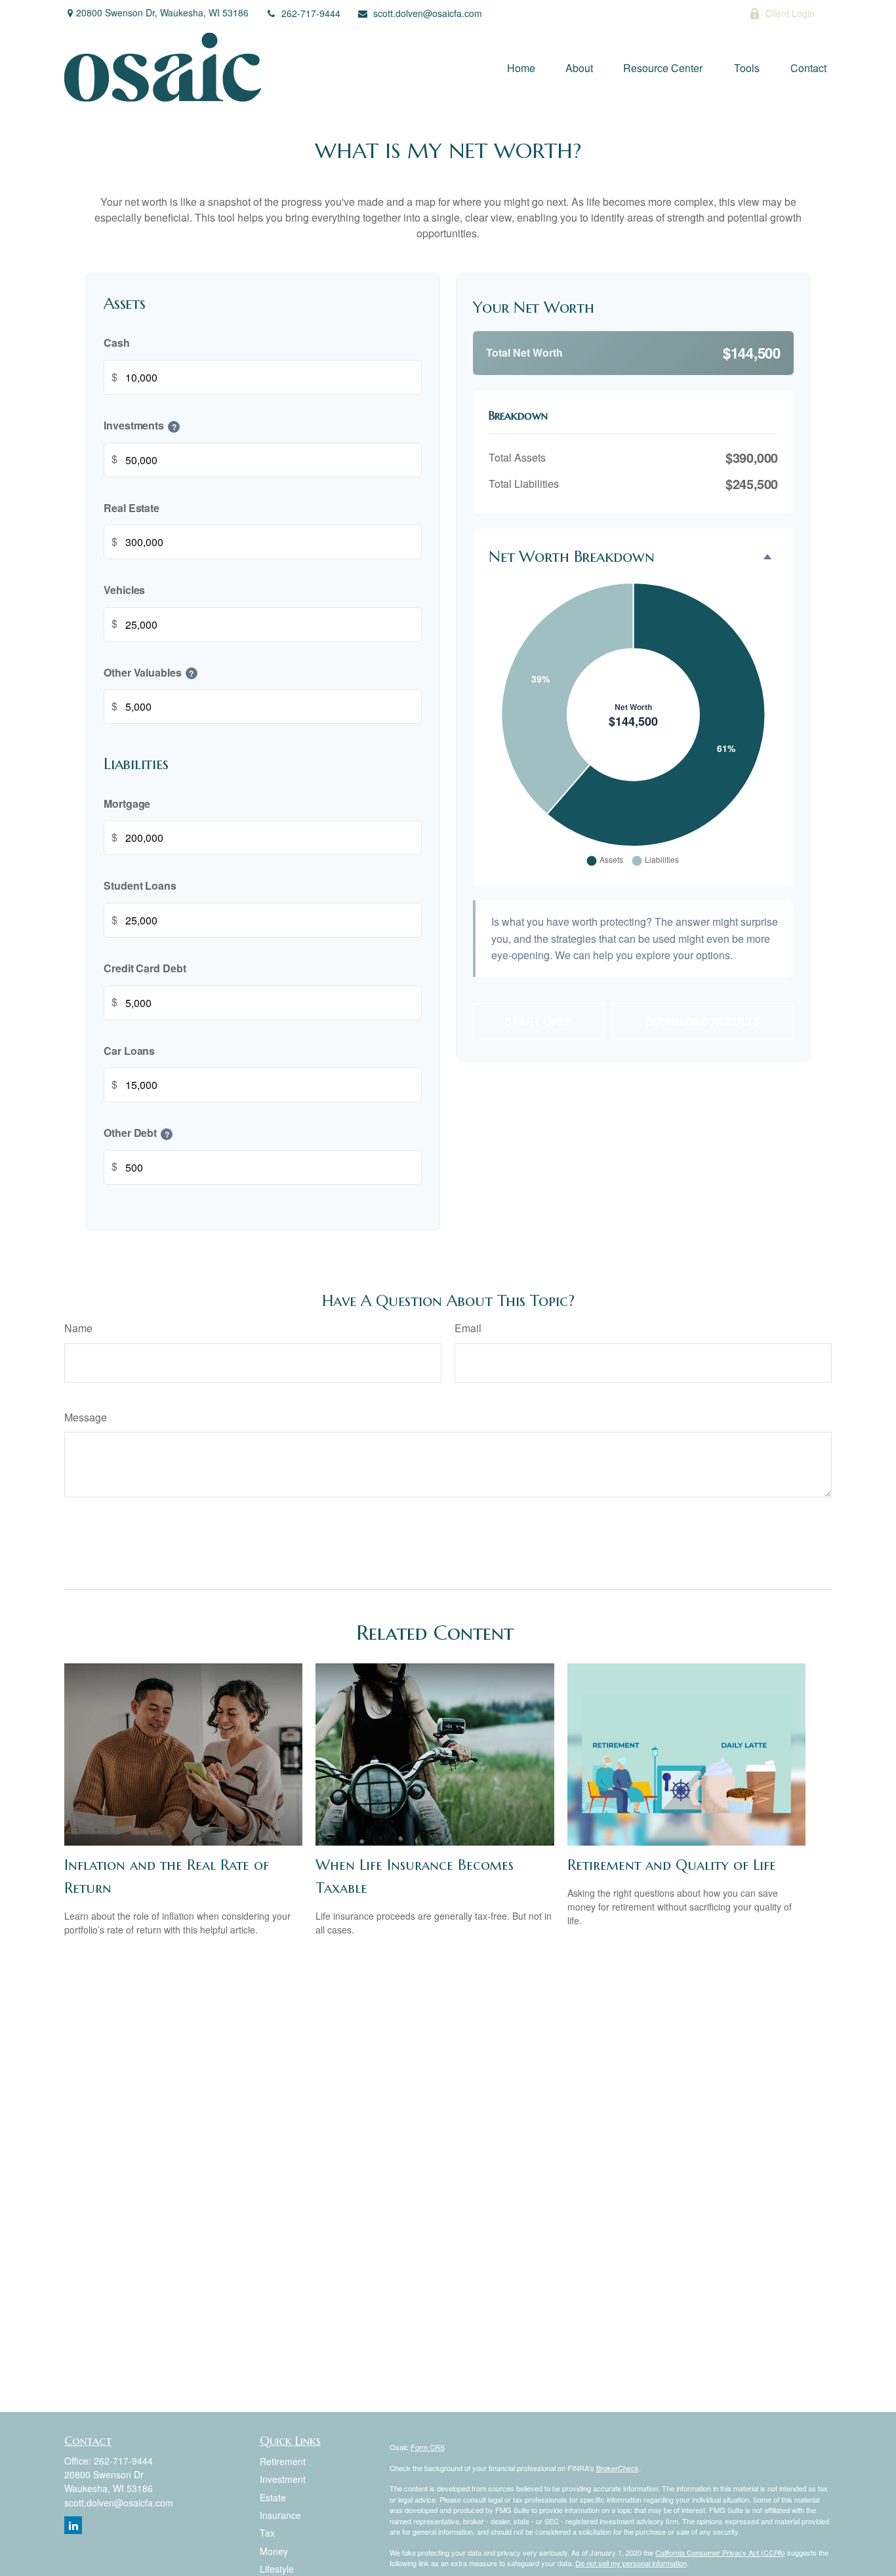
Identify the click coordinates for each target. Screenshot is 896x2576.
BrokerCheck (618, 2468)
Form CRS (428, 2447)
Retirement (283, 2461)
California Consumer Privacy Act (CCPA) (720, 2552)
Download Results (703, 1021)
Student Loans (140, 886)
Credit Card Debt (145, 968)
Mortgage (127, 803)
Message (86, 1417)
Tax (267, 2533)
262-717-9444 (311, 13)
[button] (521, 68)
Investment (283, 2479)
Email (468, 1328)
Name (78, 1328)
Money (274, 2551)
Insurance (280, 2515)
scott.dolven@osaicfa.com (428, 13)
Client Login (790, 13)
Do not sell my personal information (631, 2563)
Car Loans (129, 1051)
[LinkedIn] (704, 13)
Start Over (539, 1021)
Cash (117, 343)
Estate (273, 2497)
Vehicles (124, 590)
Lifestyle (277, 2569)
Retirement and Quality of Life (672, 1865)
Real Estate (132, 508)
